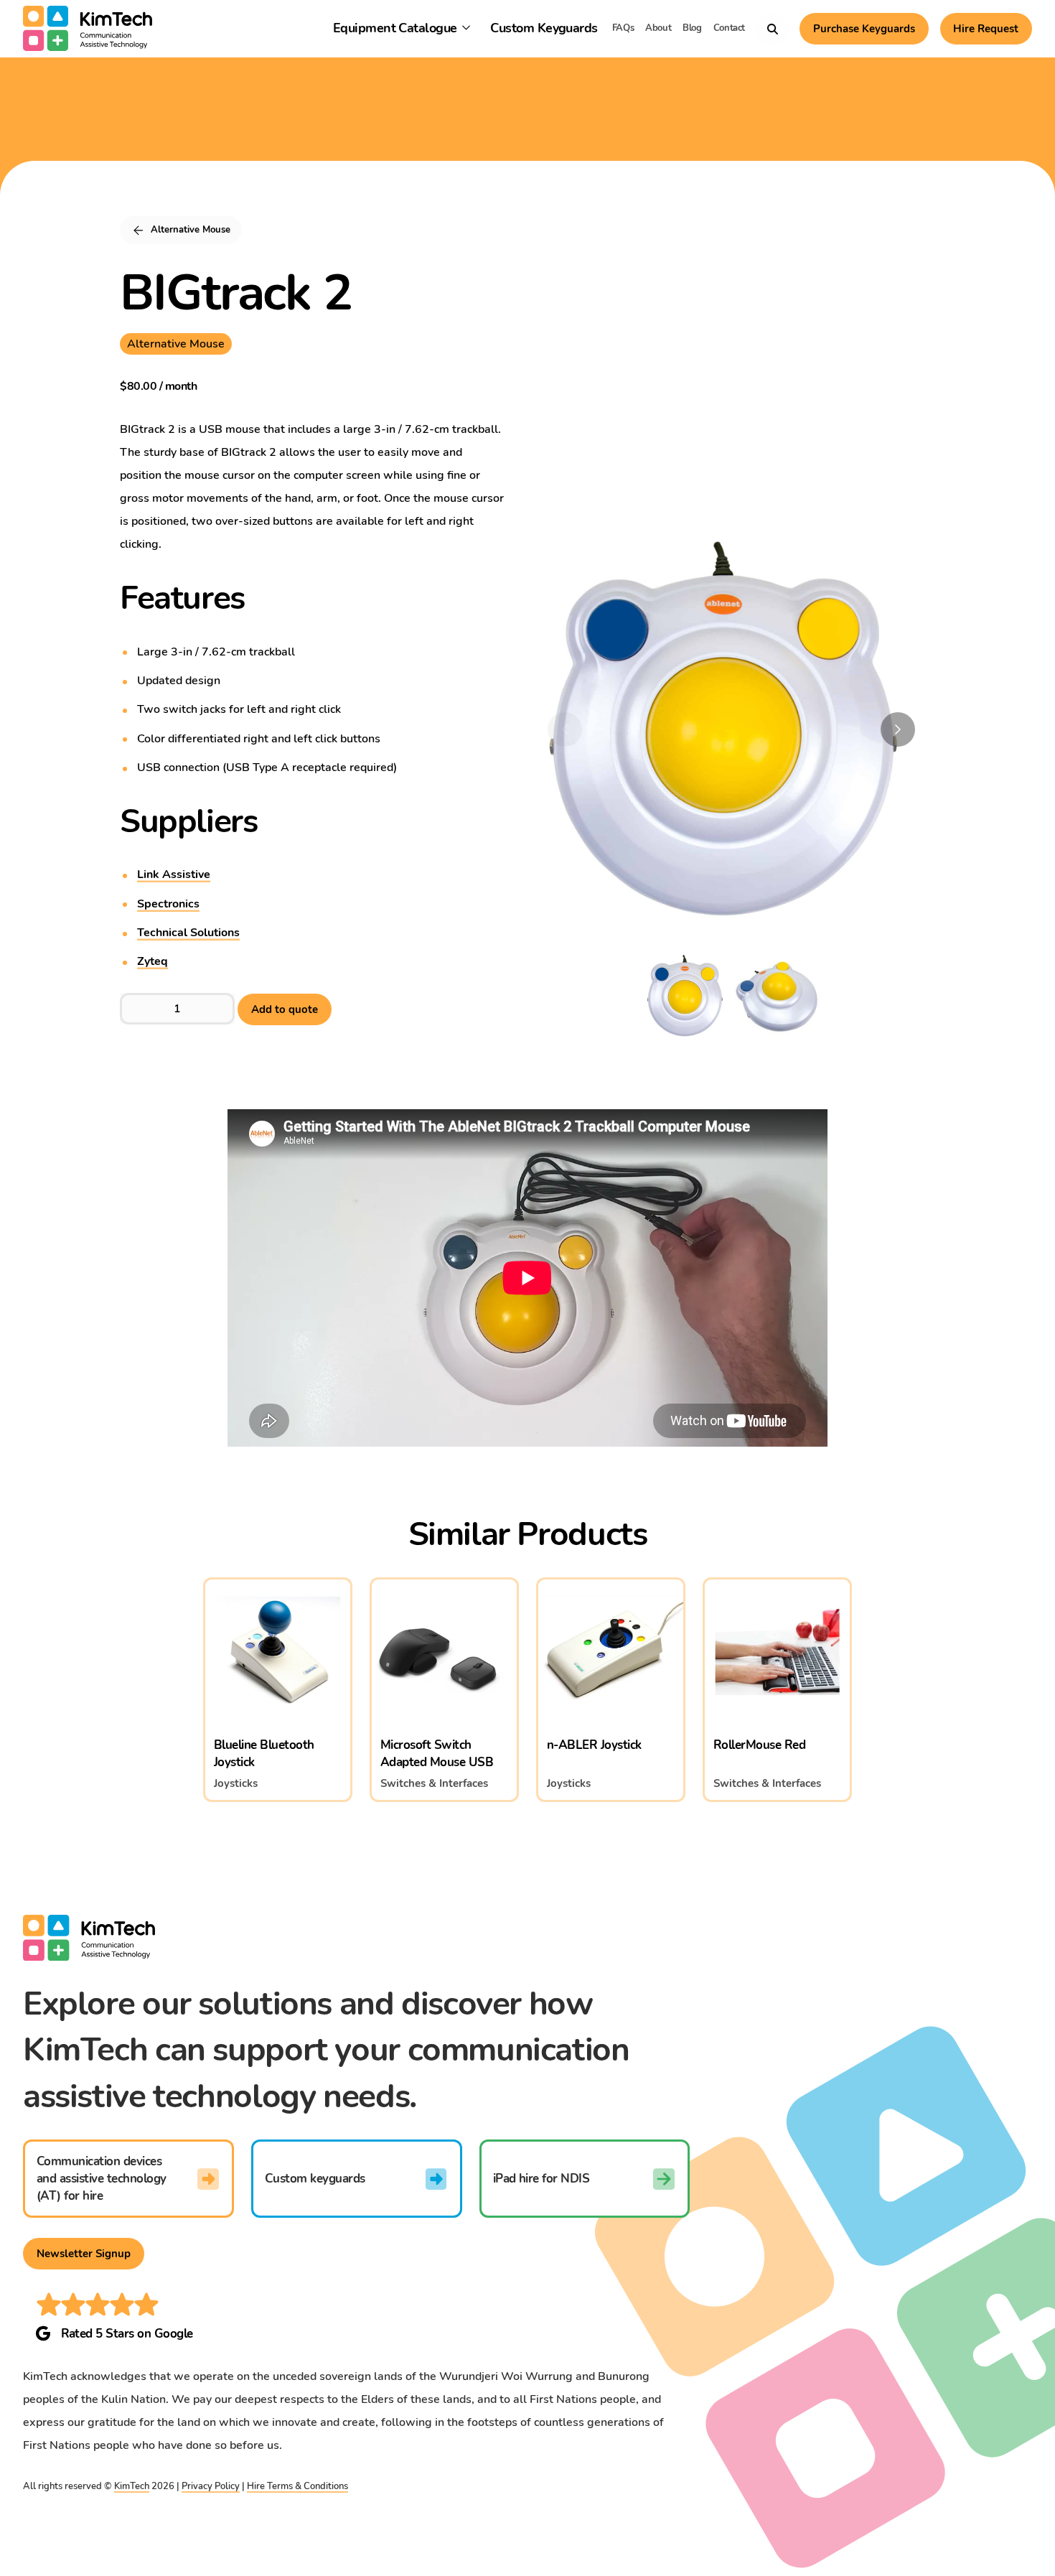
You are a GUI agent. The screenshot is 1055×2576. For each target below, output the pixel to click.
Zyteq (153, 961)
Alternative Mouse (176, 344)
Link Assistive (174, 874)
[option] (720, 724)
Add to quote (285, 1009)
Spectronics (168, 904)
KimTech (132, 2486)
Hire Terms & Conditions (297, 2486)
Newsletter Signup (84, 2254)
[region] (731, 729)
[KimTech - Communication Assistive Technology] (88, 29)
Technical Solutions (188, 933)
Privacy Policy (211, 2486)
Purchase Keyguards (864, 29)
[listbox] (720, 741)
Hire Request (986, 29)
